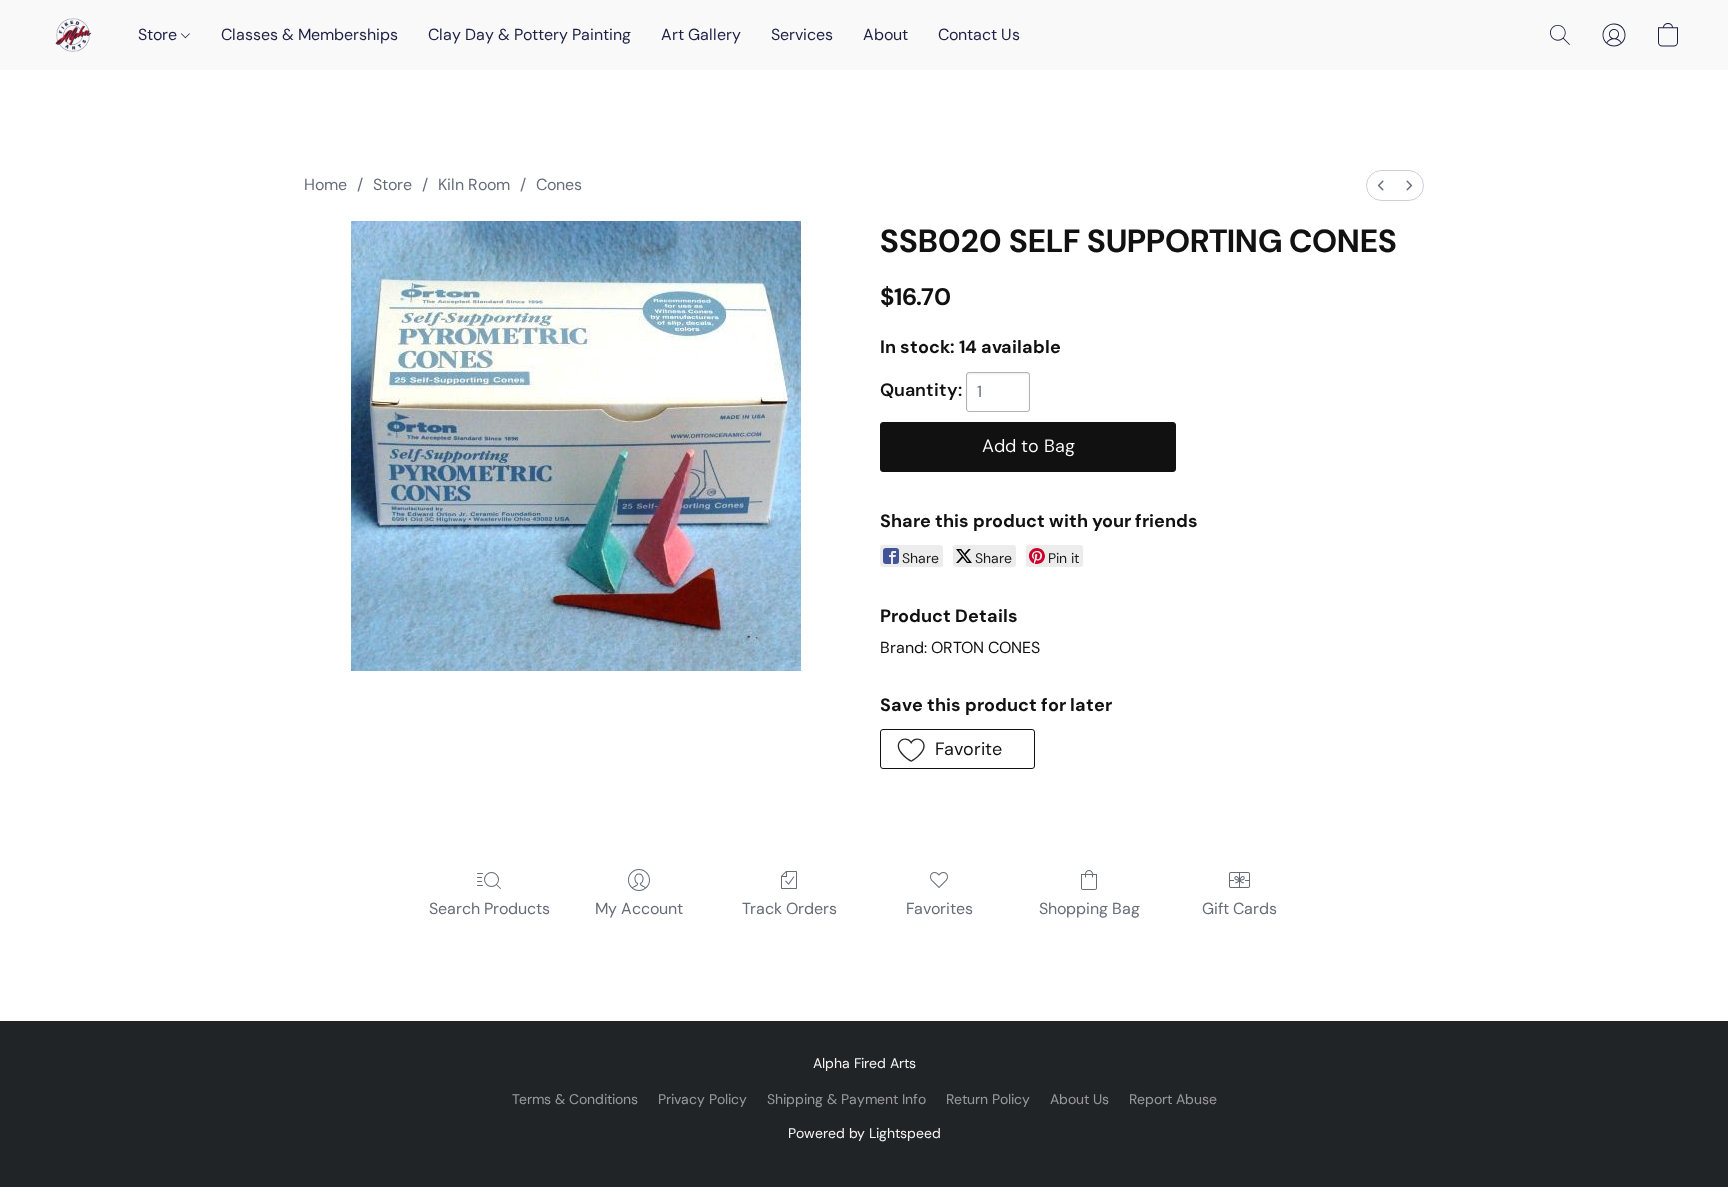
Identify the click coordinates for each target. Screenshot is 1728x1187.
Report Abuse (1173, 1099)
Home (325, 184)
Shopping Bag (1089, 908)
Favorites (939, 908)
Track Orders (789, 908)
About (885, 34)
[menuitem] (1381, 185)
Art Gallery (701, 34)
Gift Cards (1239, 908)
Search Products (489, 908)
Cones (559, 184)
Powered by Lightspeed (864, 1133)
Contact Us (979, 34)
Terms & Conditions (575, 1099)
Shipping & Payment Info (846, 1099)
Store (159, 34)
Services (802, 34)
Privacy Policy (702, 1099)
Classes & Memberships (309, 34)
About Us (1079, 1099)
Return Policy (988, 1099)
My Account (639, 908)
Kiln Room (474, 184)
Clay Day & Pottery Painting (529, 34)
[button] (73, 35)
